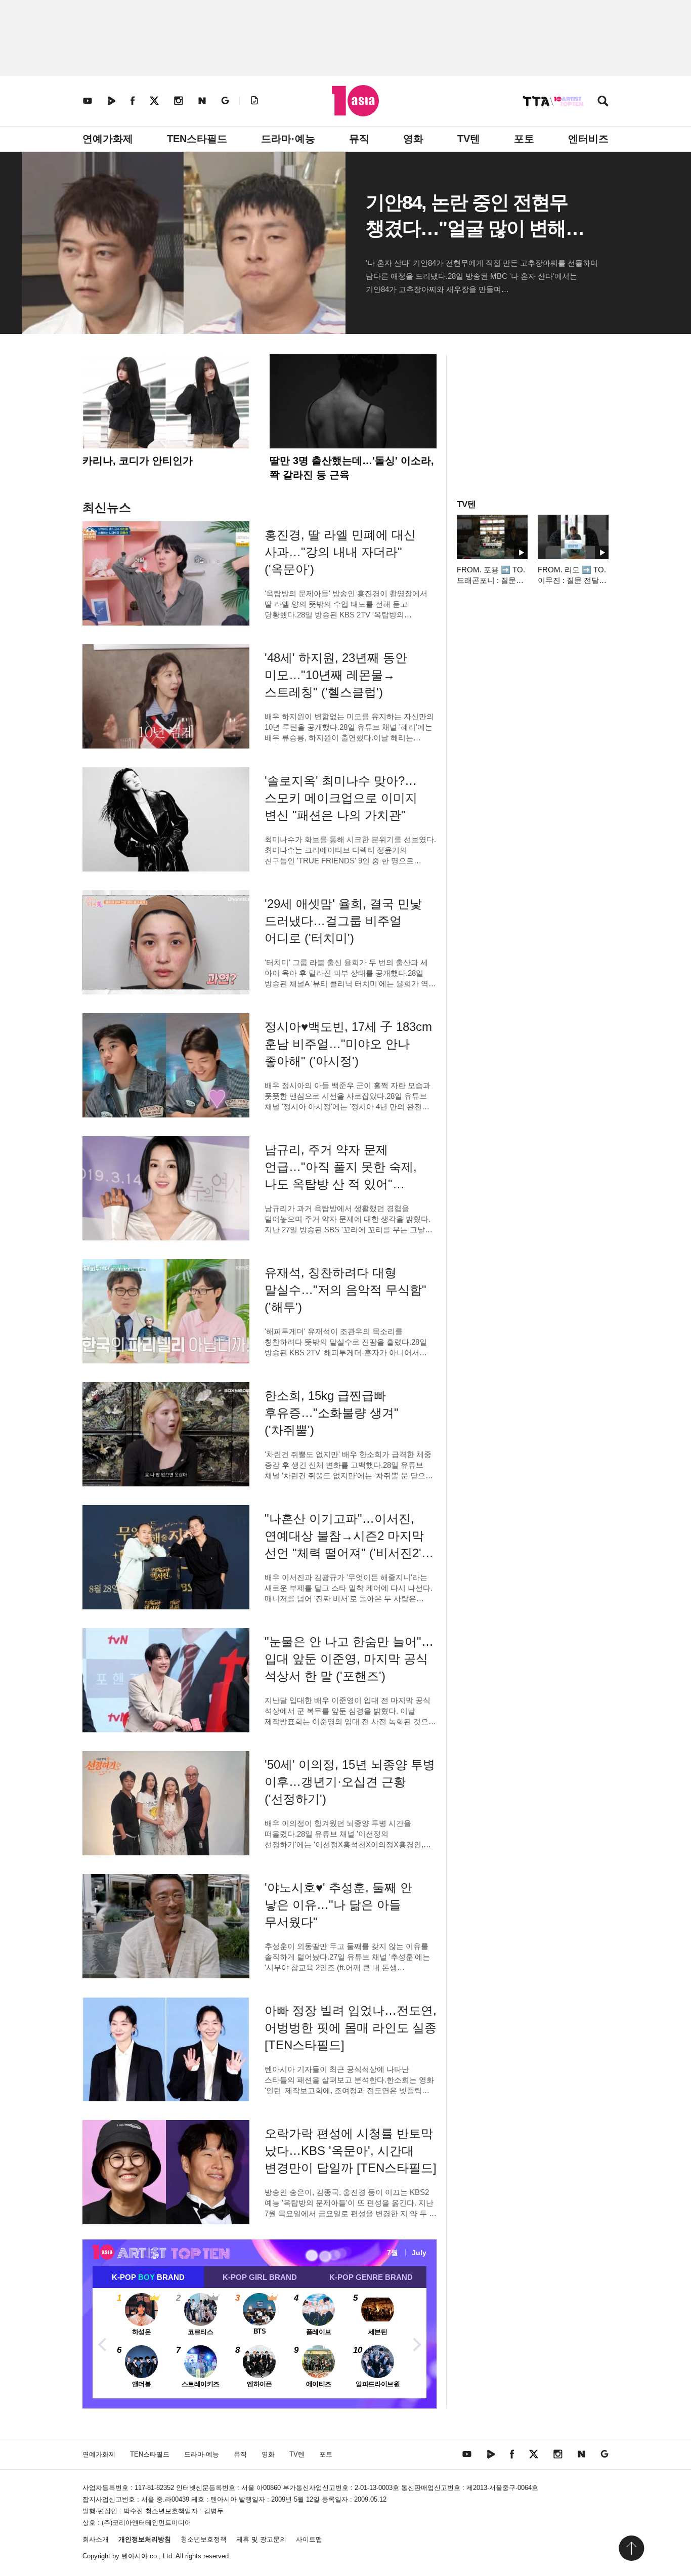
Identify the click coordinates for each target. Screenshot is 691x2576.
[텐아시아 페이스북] (133, 100)
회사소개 (96, 2539)
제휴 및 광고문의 (261, 2539)
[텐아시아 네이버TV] (111, 100)
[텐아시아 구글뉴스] (225, 100)
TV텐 (469, 139)
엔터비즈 (588, 139)
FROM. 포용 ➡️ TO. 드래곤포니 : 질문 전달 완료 (491, 580)
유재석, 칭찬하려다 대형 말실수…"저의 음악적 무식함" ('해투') (345, 1290)
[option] (260, 2343)
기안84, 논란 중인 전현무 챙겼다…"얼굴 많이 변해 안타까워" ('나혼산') (467, 228)
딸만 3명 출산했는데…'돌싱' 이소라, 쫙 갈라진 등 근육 (352, 468)
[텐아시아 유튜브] (88, 100)
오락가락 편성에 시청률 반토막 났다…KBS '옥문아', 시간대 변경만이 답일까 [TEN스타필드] (351, 2151)
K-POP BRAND (148, 2277)
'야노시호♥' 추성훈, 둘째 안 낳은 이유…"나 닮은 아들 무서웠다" (338, 1905)
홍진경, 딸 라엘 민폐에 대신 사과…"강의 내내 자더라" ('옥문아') (340, 552)
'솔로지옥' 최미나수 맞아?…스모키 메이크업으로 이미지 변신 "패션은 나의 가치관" (341, 798)
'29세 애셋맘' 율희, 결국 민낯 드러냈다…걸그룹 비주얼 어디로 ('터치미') (343, 921)
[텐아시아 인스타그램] (179, 100)
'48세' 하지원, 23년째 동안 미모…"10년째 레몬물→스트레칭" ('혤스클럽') (336, 675)
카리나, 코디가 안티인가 (138, 461)
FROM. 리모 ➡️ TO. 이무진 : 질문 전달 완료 (572, 580)
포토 (524, 139)
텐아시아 (135, 2556)
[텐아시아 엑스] (154, 100)
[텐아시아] (355, 101)
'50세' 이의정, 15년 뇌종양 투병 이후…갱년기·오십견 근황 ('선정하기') (350, 1782)
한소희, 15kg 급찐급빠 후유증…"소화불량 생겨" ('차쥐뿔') (332, 1413)
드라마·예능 (288, 139)
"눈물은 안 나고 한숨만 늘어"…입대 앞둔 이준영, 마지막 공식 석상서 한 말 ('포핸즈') (349, 1659)
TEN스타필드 (197, 139)
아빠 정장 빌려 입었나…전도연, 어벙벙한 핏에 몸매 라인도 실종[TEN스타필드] (351, 2028)
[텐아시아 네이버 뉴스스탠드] (202, 100)
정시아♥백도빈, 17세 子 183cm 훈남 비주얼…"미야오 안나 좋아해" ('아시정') (348, 1044)
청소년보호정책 (204, 2539)
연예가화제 (108, 139)
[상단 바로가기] (631, 2548)
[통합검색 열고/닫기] (603, 102)
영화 (413, 139)
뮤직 (359, 139)
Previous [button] (103, 2343)
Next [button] (416, 2343)
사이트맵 (309, 2539)
